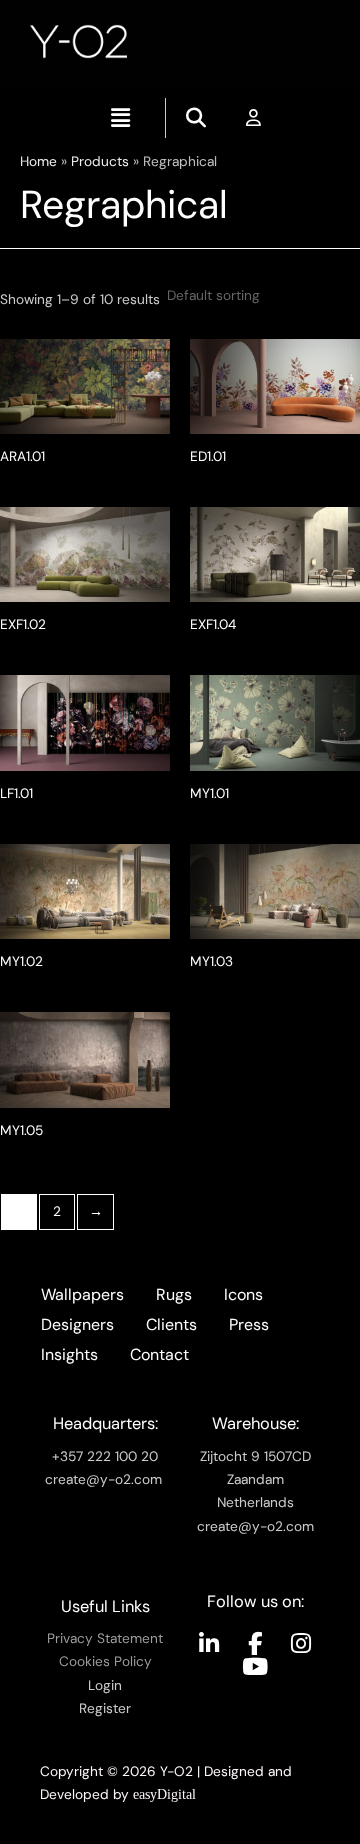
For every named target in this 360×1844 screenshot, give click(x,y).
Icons (243, 1294)
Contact (159, 1354)
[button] (120, 118)
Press (249, 1324)
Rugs (174, 1294)
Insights (69, 1354)
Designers (77, 1324)
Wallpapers (82, 1294)
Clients (171, 1324)
